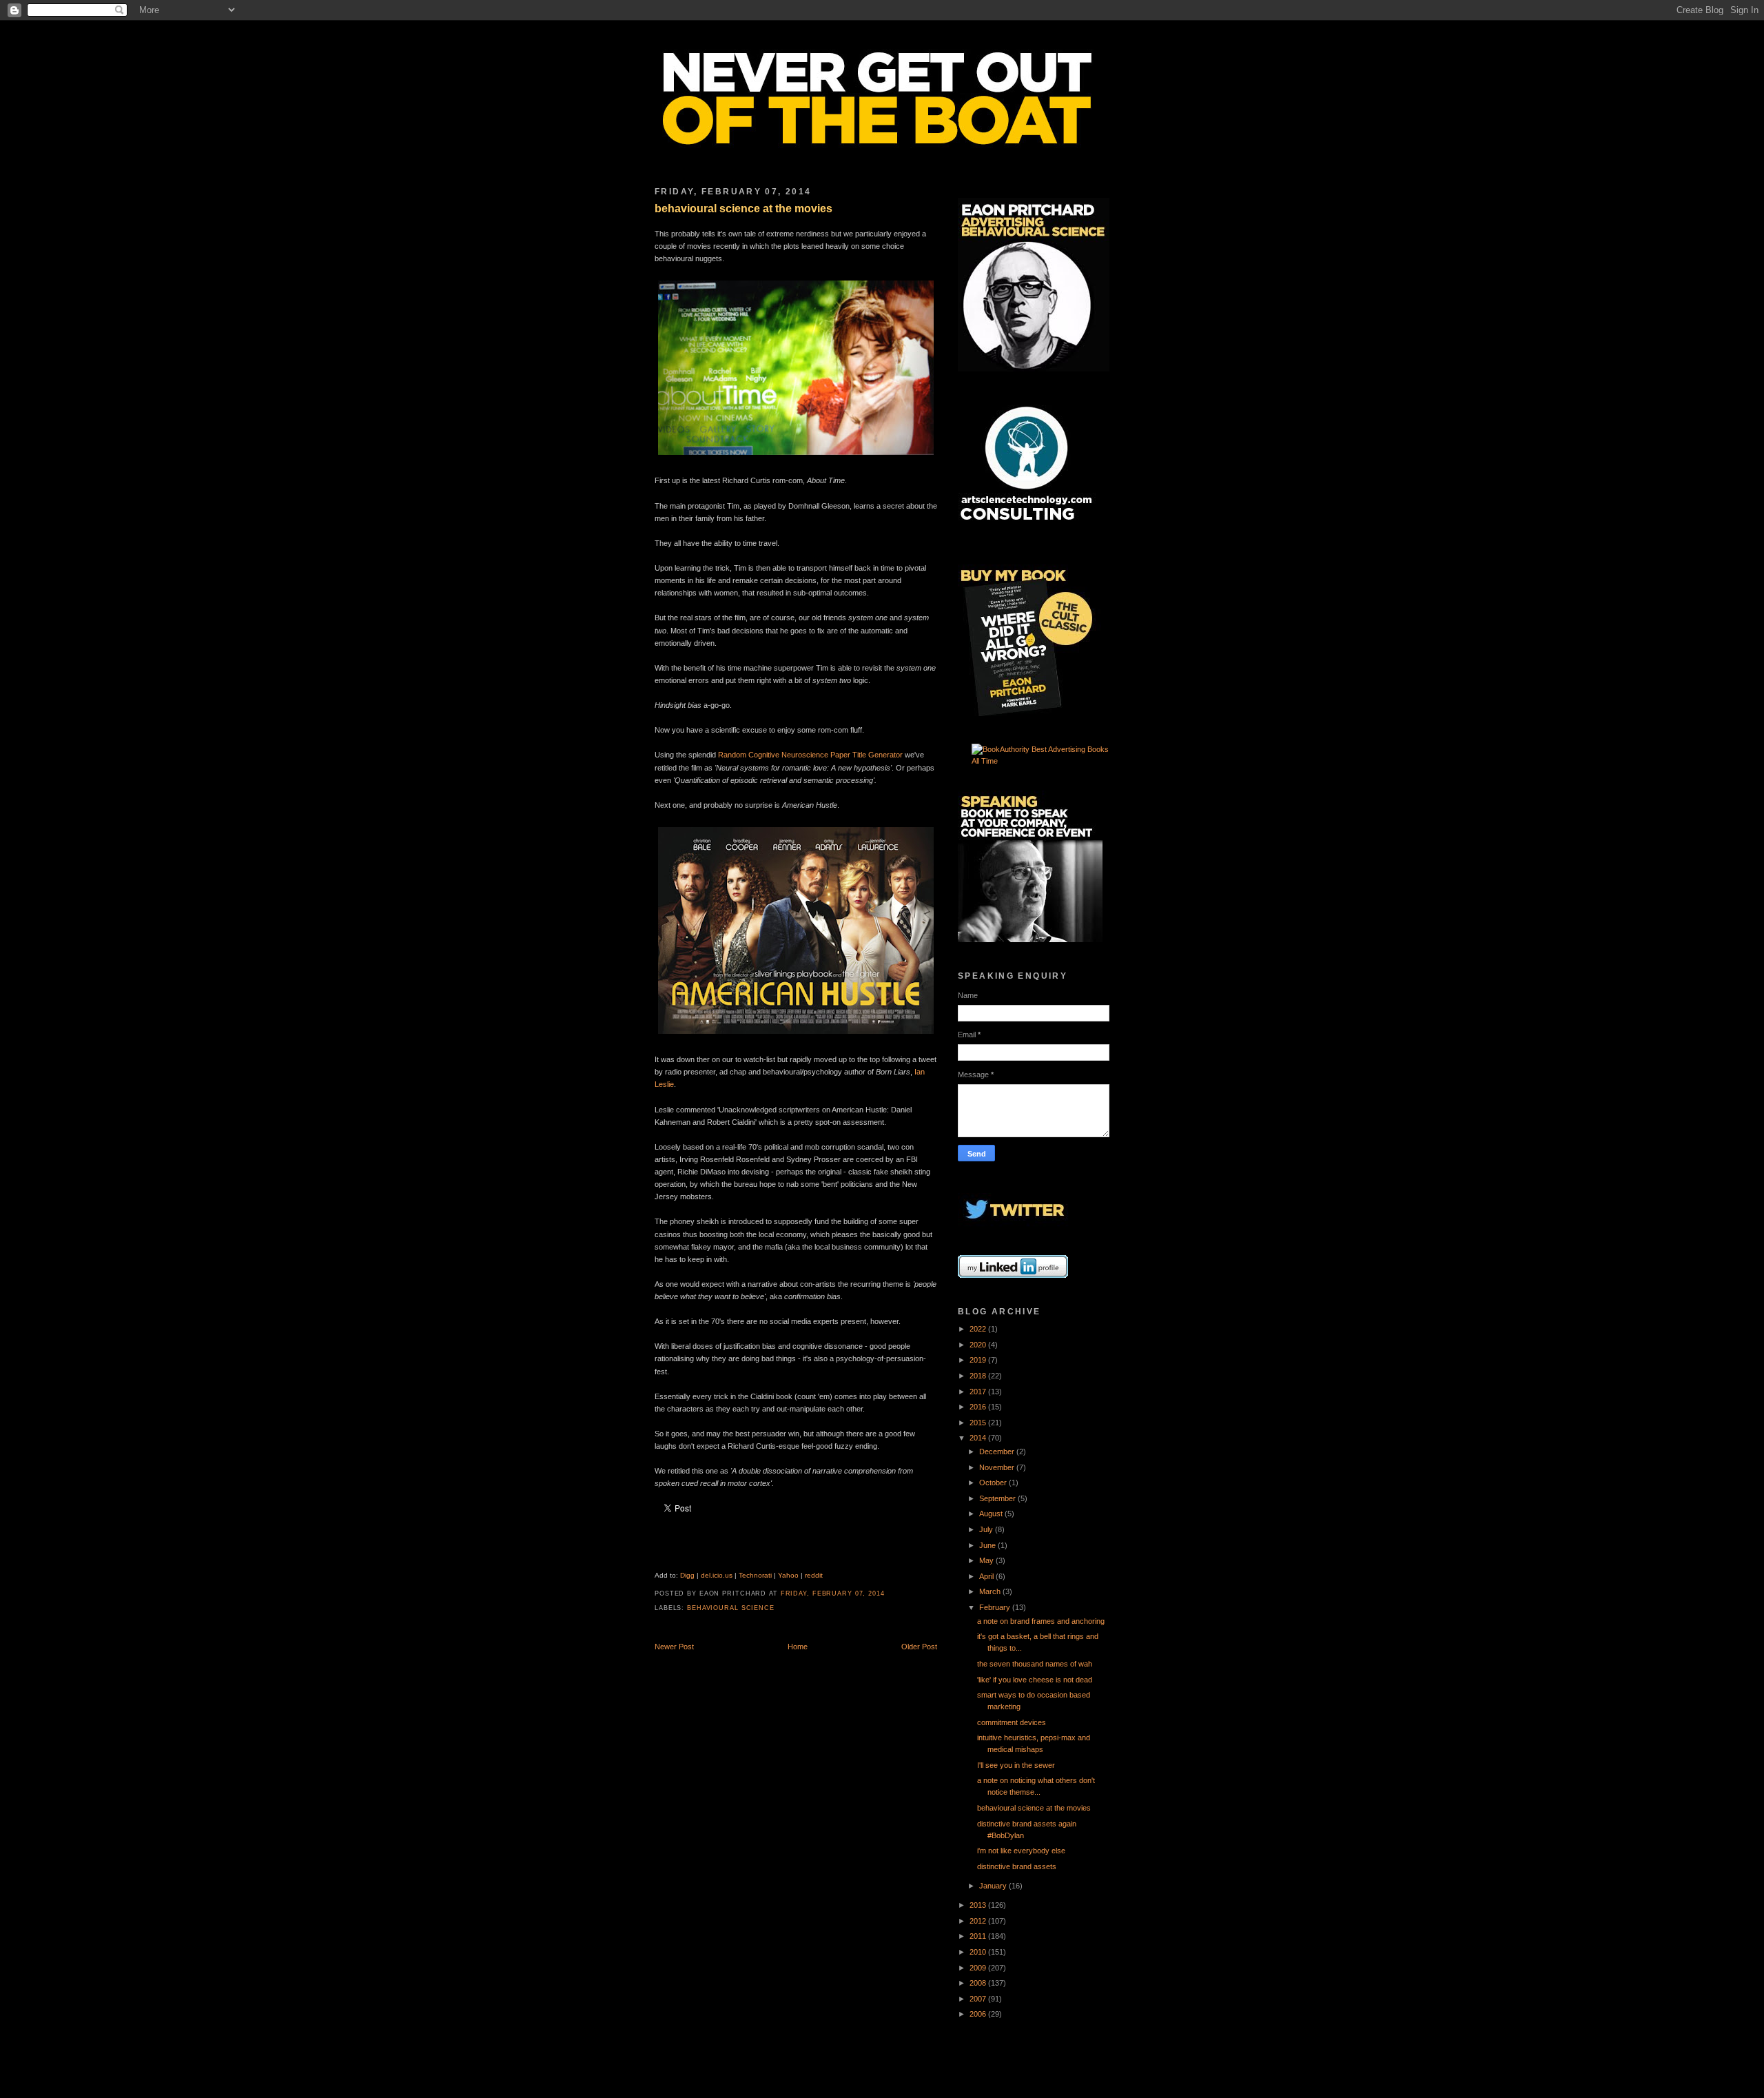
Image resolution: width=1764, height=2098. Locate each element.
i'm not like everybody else (1021, 1851)
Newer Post (674, 1647)
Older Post (919, 1647)
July (987, 1529)
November (998, 1467)
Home (798, 1647)
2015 (979, 1423)
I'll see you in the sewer (1016, 1765)
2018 (979, 1376)
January (994, 1886)
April (987, 1576)
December (998, 1452)
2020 (979, 1345)
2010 (979, 1952)
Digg (687, 1575)
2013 (979, 1905)
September (998, 1498)
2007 (979, 1999)
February (996, 1607)
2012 (979, 1921)
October (994, 1483)
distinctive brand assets (1017, 1866)
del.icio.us (717, 1575)
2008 (979, 1983)
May (987, 1560)
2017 (979, 1392)
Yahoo (788, 1575)
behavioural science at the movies (743, 208)
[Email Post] (889, 1593)
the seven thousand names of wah (1035, 1664)
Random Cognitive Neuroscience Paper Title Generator (810, 755)
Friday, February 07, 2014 (833, 1593)
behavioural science (731, 1608)
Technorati (755, 1575)
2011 (979, 1936)
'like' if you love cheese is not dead (1035, 1680)
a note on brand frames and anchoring (1041, 1621)
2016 (979, 1407)
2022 (979, 1329)
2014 (979, 1438)
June (988, 1545)
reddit (814, 1575)
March (991, 1591)
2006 (979, 2014)
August (992, 1514)
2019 (979, 1360)
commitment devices (1012, 1722)
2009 (979, 1968)
